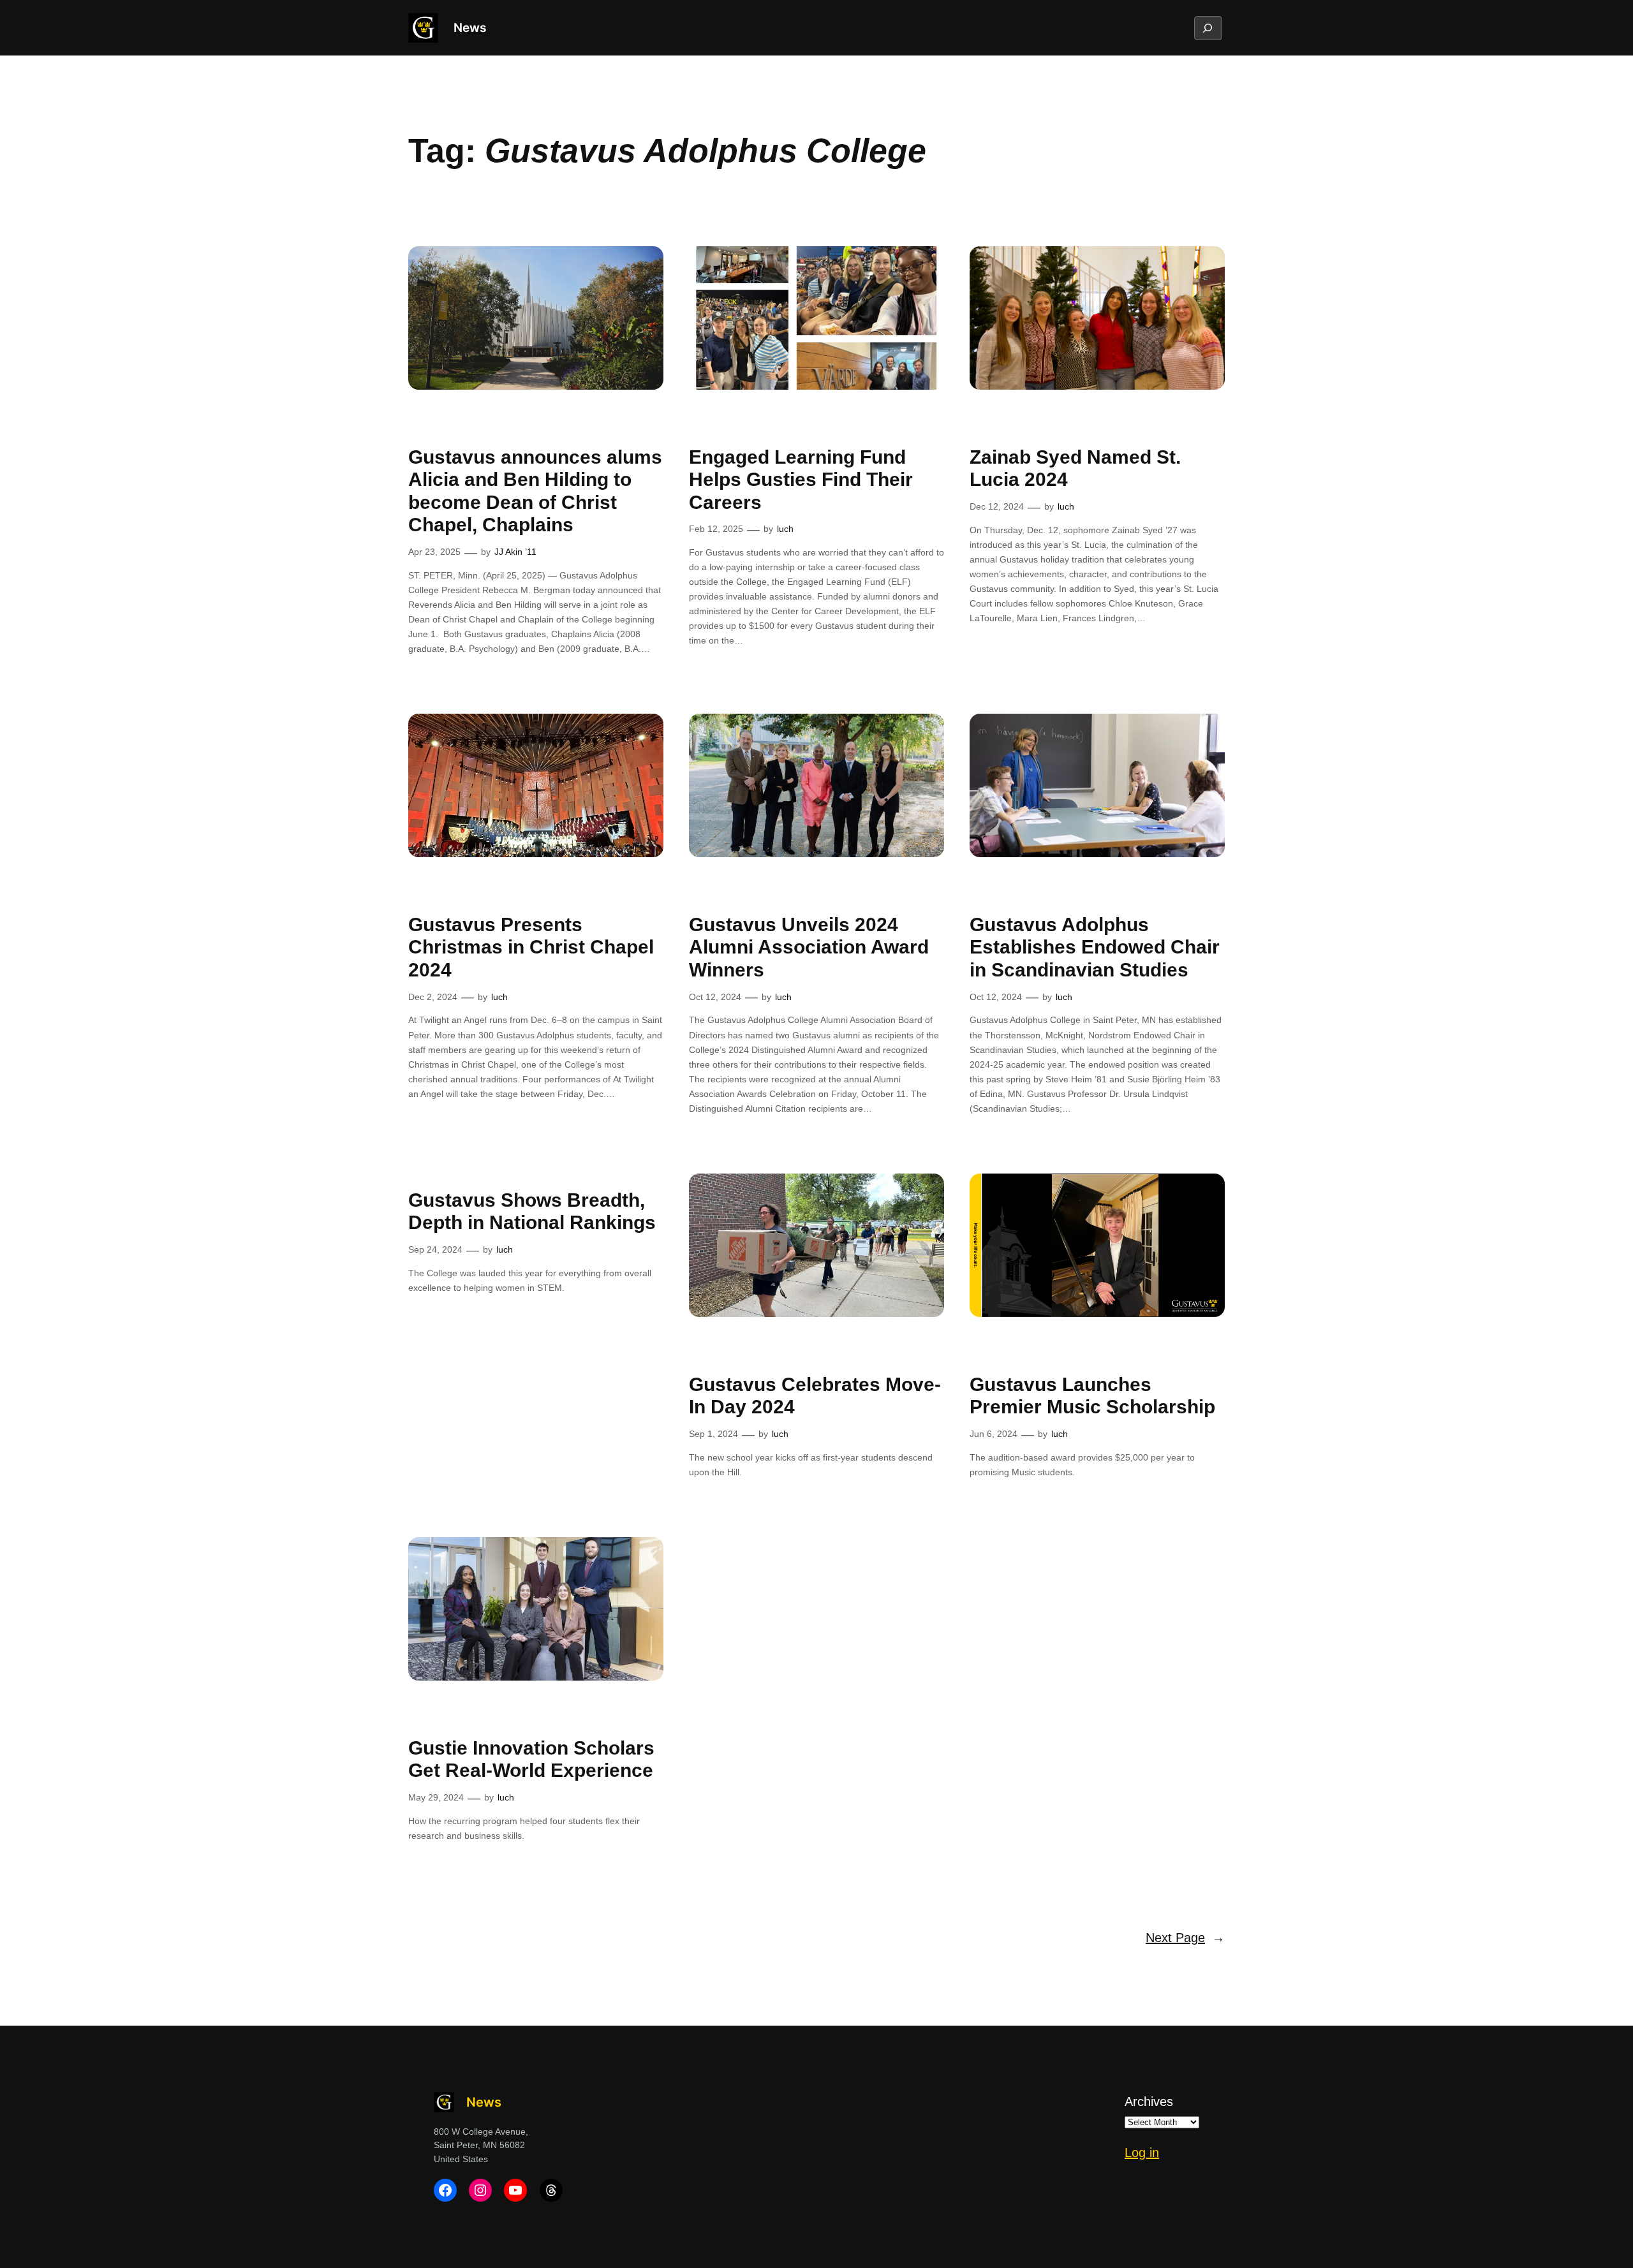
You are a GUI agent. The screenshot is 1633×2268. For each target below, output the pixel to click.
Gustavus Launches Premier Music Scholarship (1092, 1396)
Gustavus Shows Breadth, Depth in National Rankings (532, 1211)
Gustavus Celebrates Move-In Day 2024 (815, 1396)
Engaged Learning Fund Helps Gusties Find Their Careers (801, 480)
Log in (1142, 2153)
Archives (1149, 2102)
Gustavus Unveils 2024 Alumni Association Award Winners (809, 947)
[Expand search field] (1208, 28)
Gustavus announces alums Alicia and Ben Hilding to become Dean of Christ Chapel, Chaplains (535, 491)
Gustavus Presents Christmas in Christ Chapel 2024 (531, 947)
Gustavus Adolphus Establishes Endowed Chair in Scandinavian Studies (1095, 947)
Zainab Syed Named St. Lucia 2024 (1075, 468)
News (470, 27)
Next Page (1185, 1938)
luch (785, 529)
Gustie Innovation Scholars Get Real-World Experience (531, 1759)
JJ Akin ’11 (515, 552)
